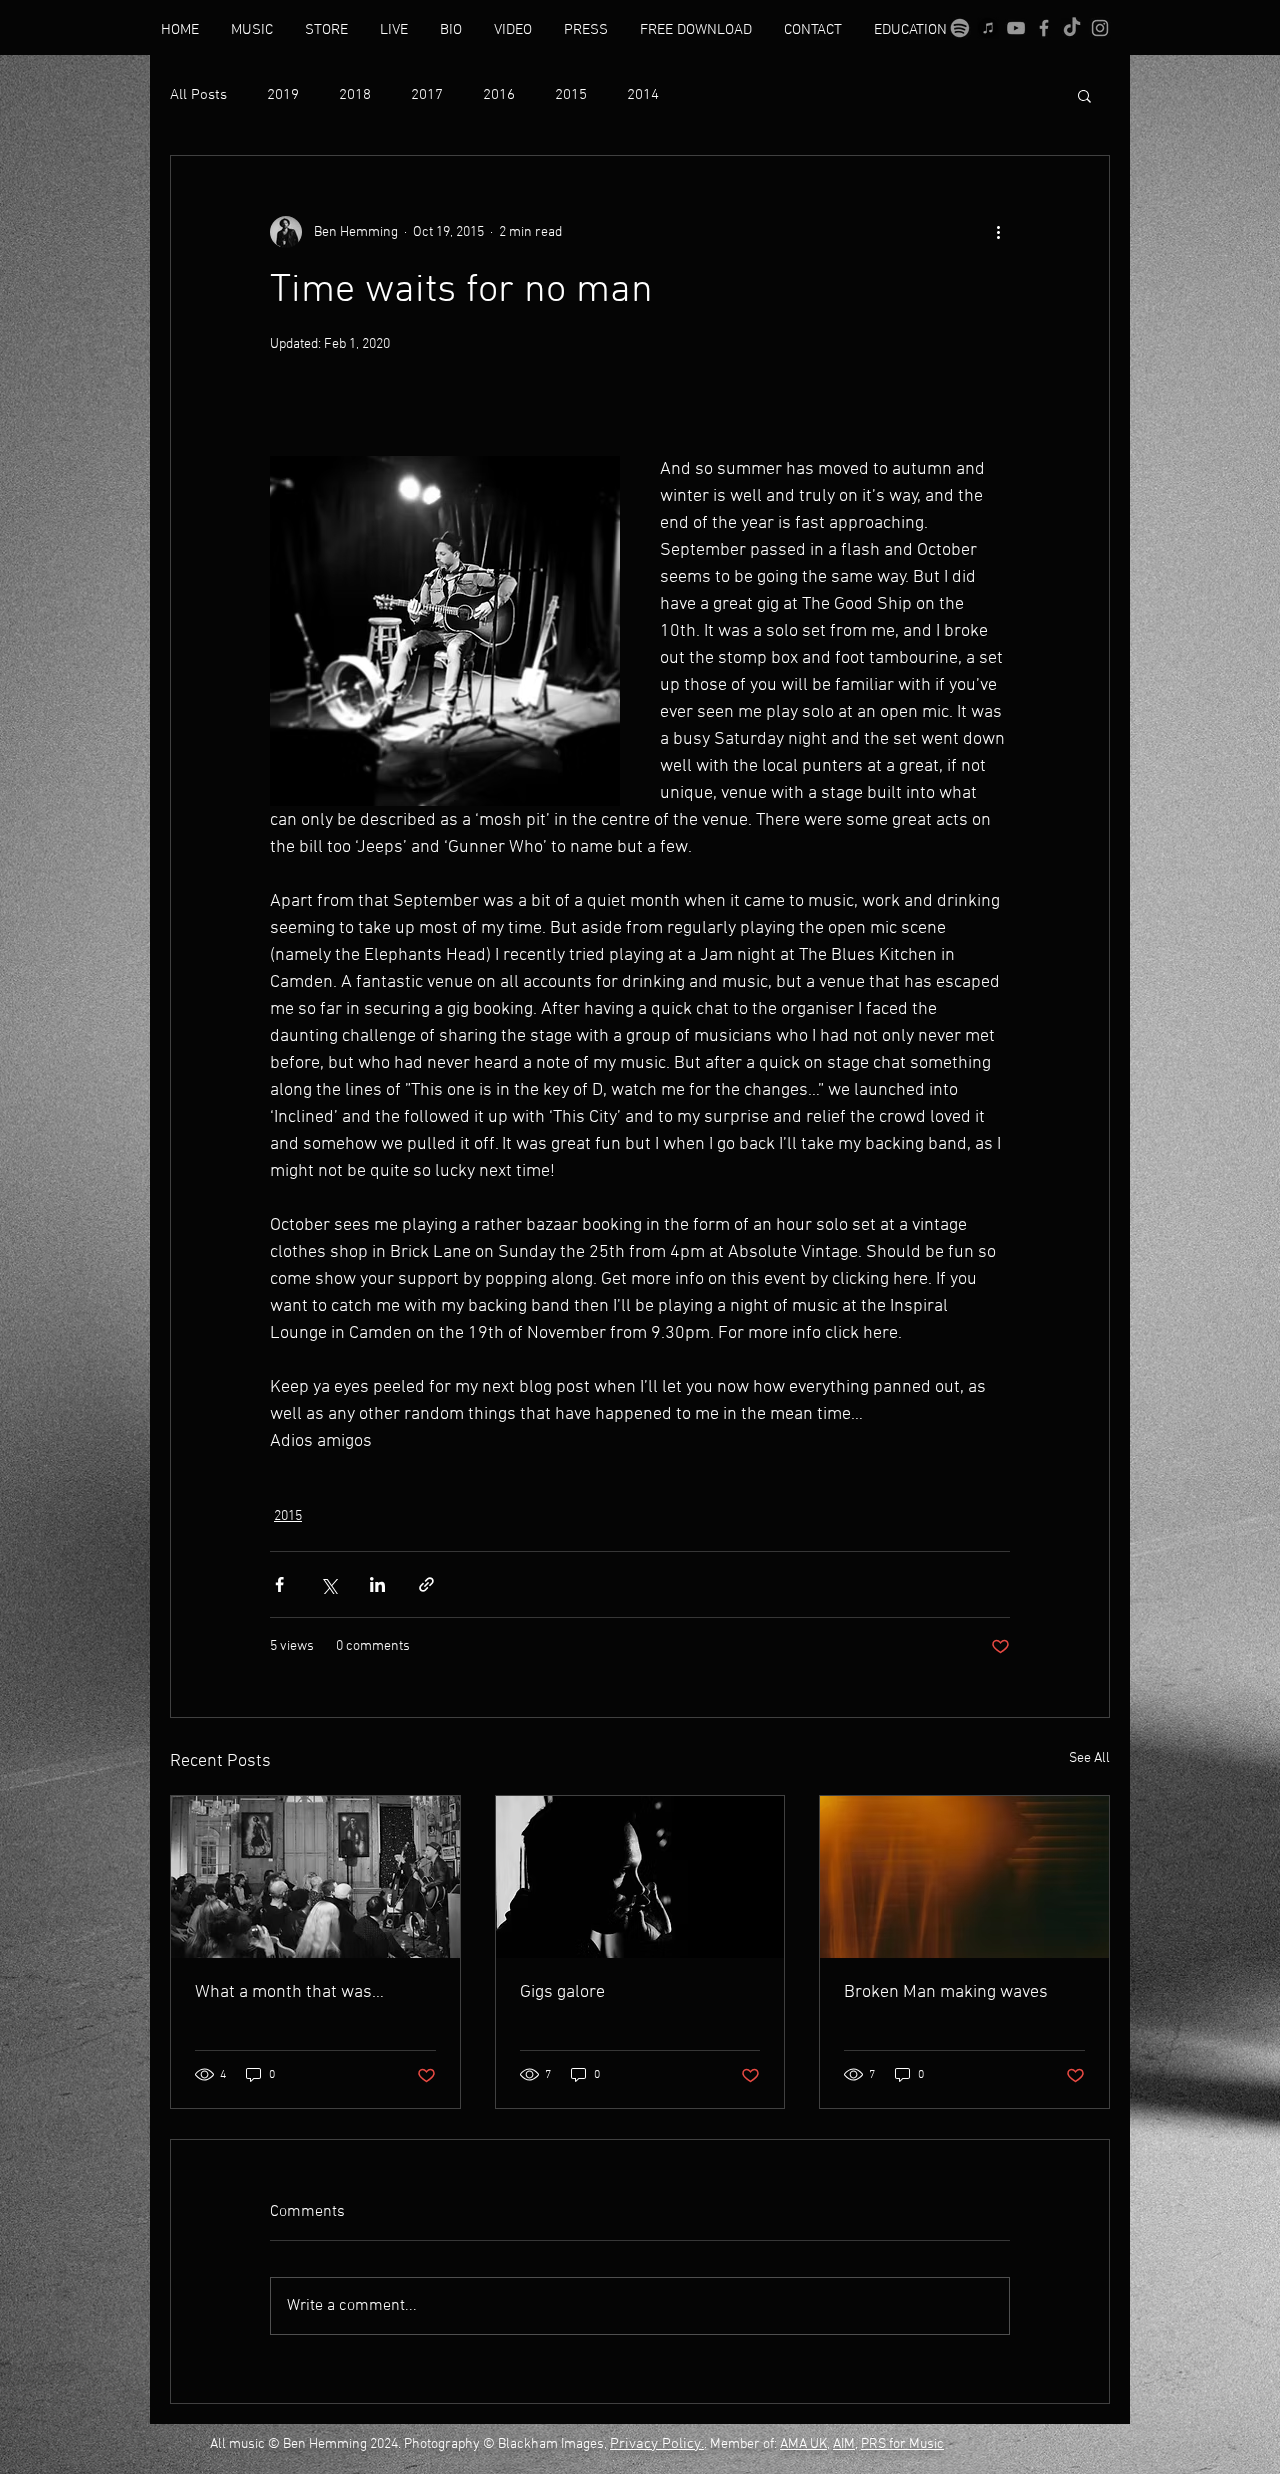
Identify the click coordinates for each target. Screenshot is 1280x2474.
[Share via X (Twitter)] (328, 1584)
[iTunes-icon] (988, 28)
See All (1089, 1758)
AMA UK (803, 2444)
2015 (571, 95)
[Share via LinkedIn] (377, 1584)
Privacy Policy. (657, 2444)
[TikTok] (1072, 28)
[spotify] (960, 28)
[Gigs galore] (640, 1877)
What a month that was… (289, 1992)
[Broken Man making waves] (964, 1877)
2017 (427, 95)
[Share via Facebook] (279, 1584)
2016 (499, 95)
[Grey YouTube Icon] (1016, 28)
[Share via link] (426, 1584)
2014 (643, 95)
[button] (1084, 95)
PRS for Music (902, 2444)
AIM (844, 2444)
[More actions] (998, 232)
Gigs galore (562, 1992)
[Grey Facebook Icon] (1044, 28)
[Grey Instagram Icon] (1100, 28)
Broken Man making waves (946, 1992)
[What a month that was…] (315, 1877)
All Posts (198, 95)
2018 (355, 95)
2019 (283, 95)
